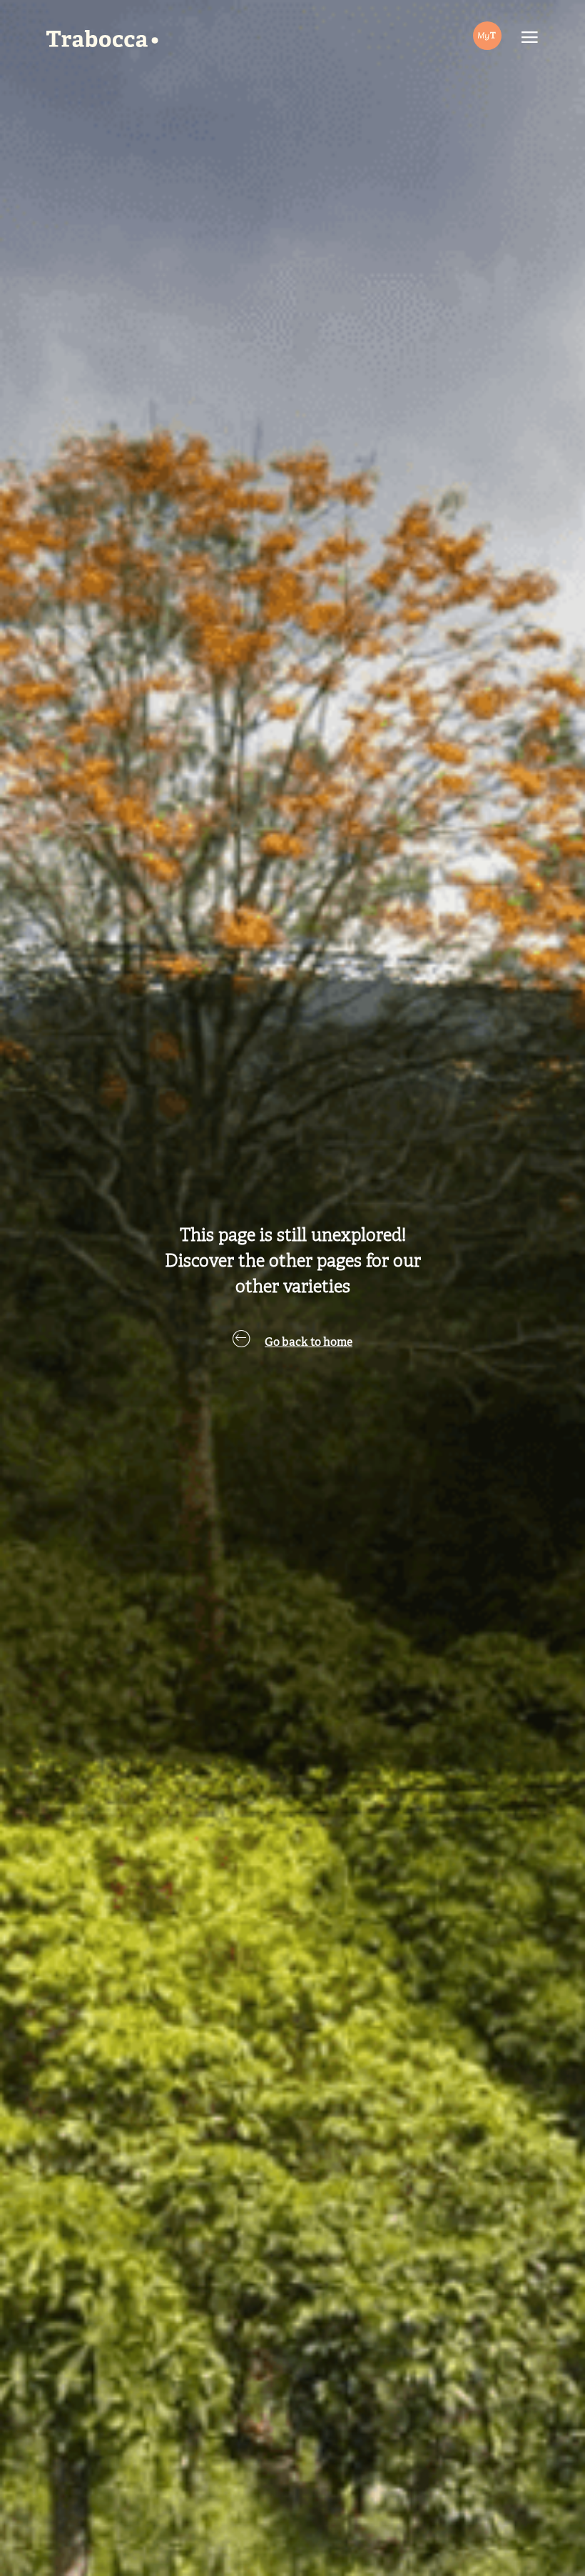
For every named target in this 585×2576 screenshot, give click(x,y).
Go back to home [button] (309, 1343)
